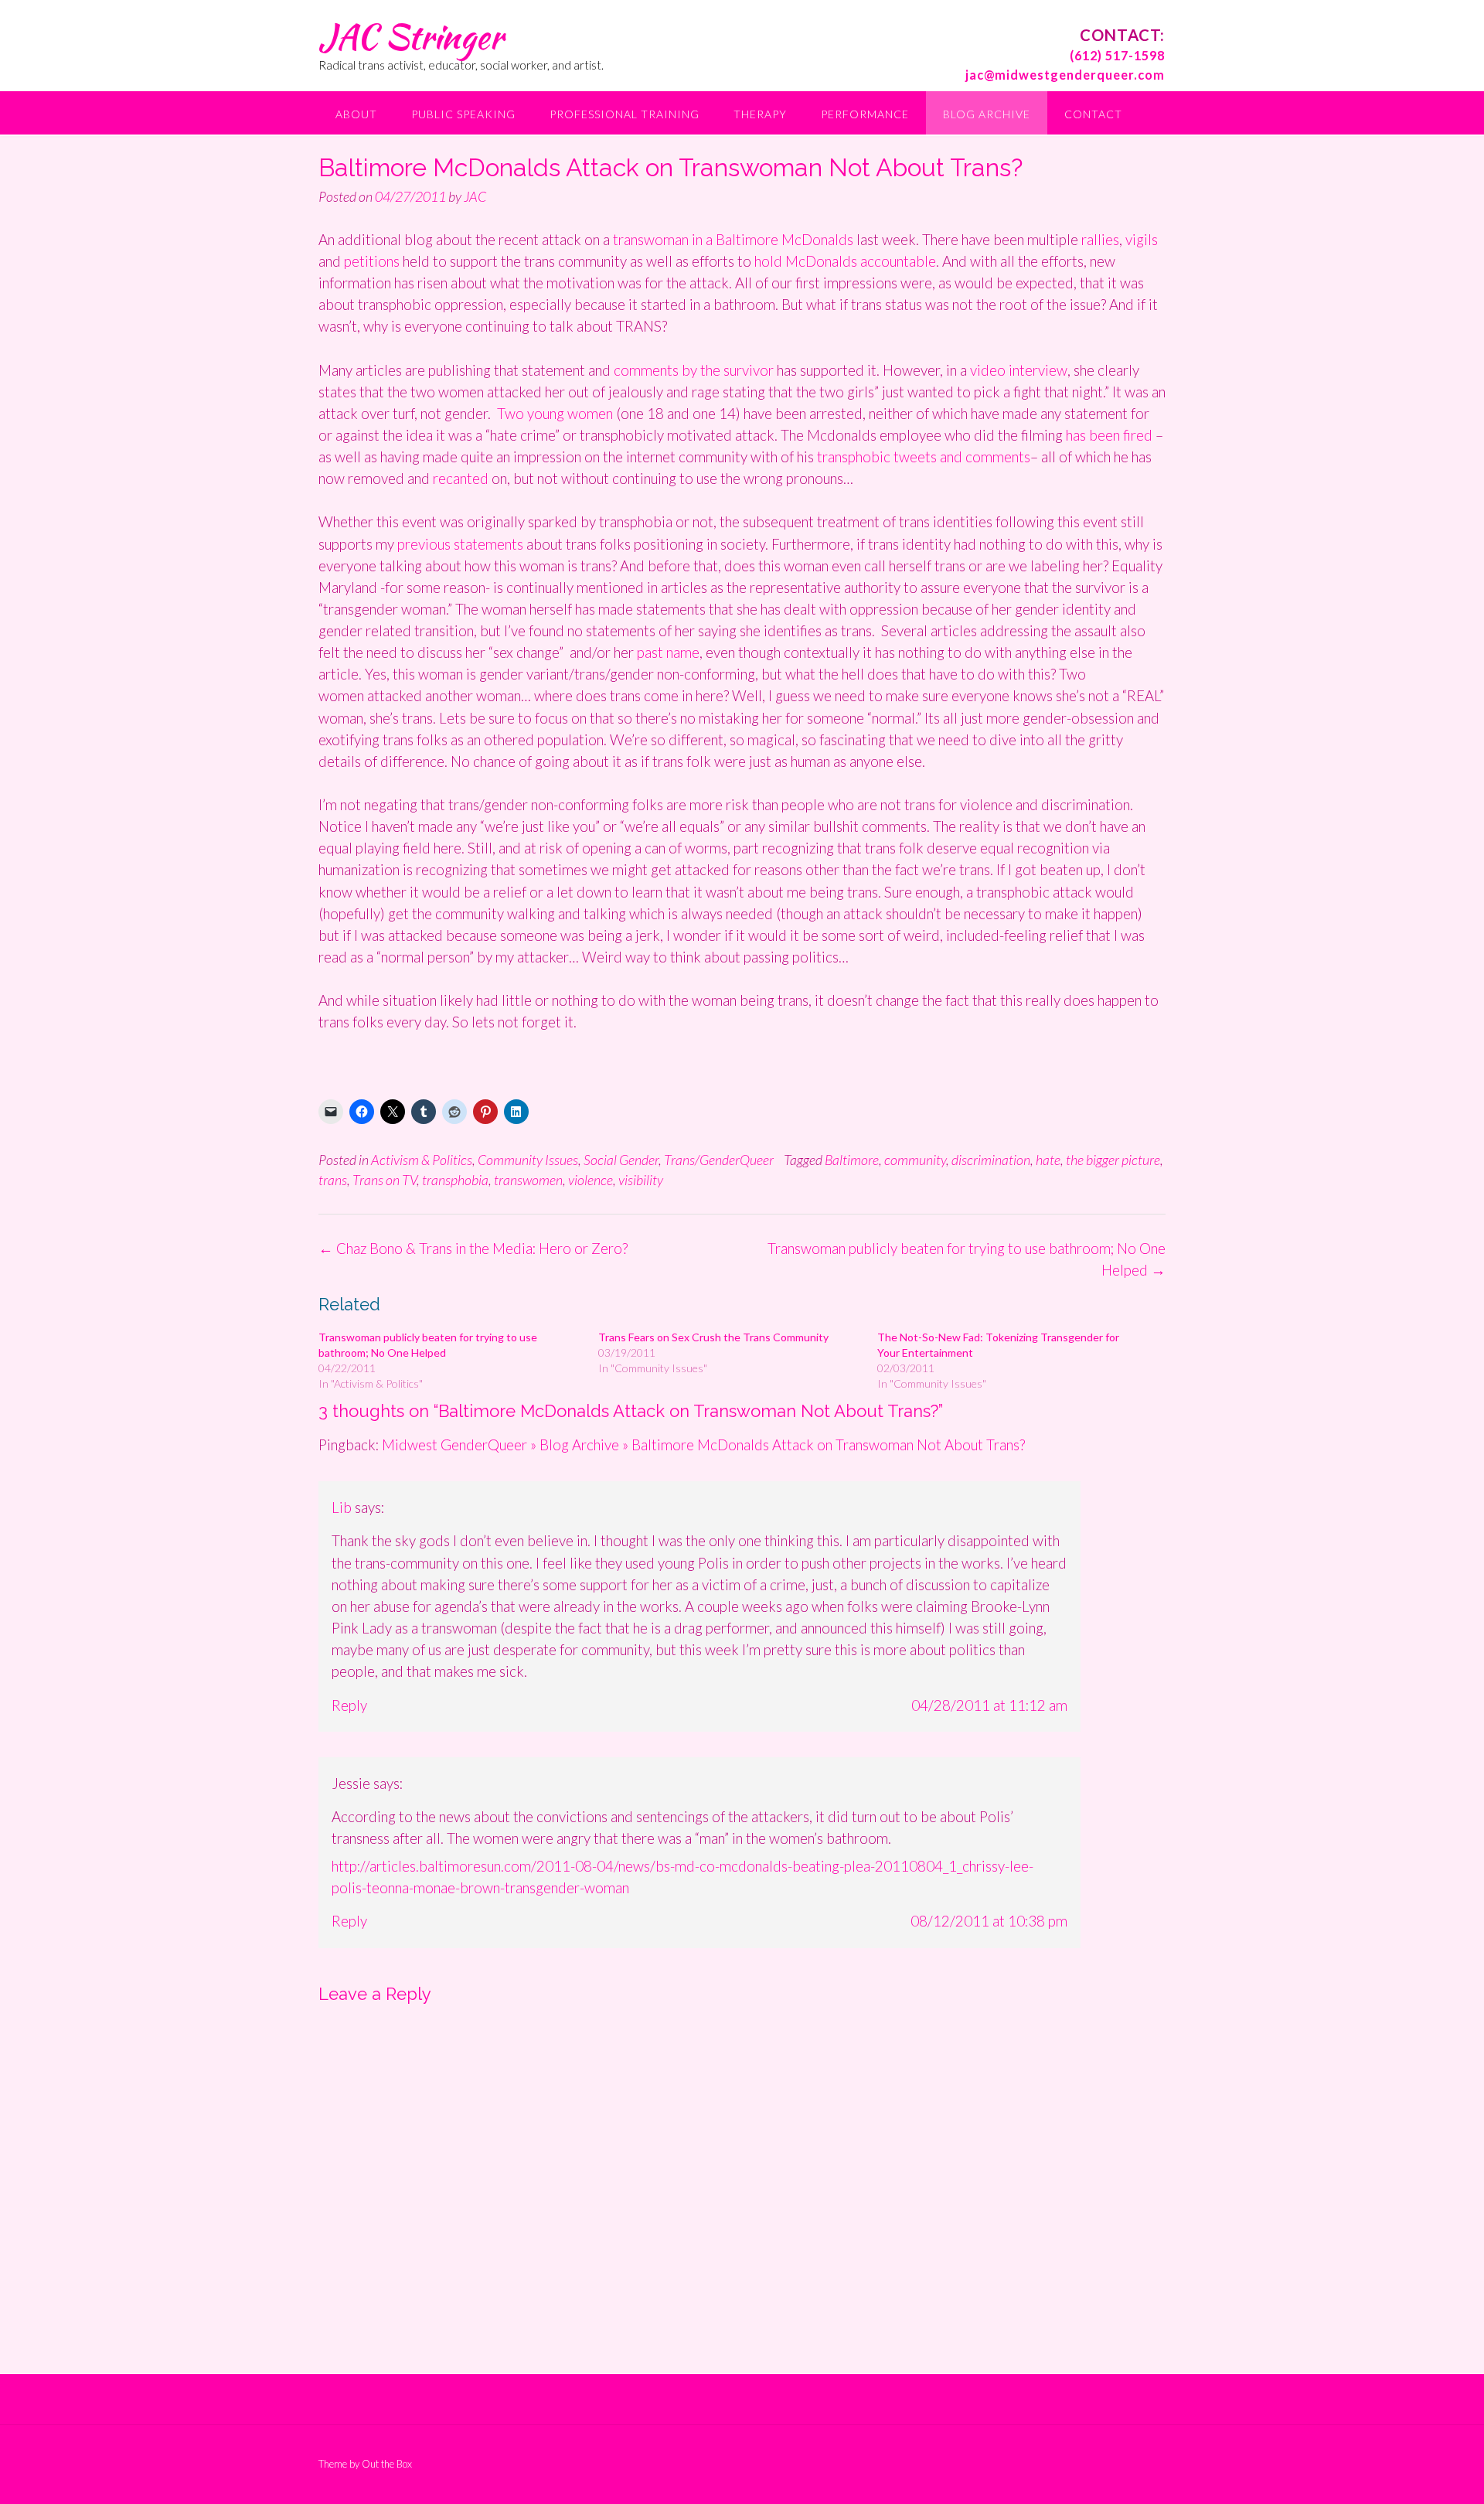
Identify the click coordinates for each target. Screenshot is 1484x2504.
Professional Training (625, 114)
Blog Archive (987, 114)
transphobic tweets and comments (924, 457)
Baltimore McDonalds (786, 239)
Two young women (556, 413)
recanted (462, 478)
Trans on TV (385, 1180)
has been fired (1109, 435)
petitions (373, 261)
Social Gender (621, 1160)
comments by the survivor (695, 370)
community (915, 1160)
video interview (1019, 370)
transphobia (455, 1180)
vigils (1142, 239)
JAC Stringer (411, 36)
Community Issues (528, 1160)
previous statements (460, 544)
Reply (349, 1705)
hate (1048, 1160)
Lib (342, 1507)
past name (668, 652)
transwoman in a (664, 239)
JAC (475, 196)
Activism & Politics (422, 1160)
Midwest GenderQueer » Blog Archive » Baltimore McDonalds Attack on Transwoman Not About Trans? (703, 1444)
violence (591, 1180)
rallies (1100, 239)
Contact (1093, 114)
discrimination (991, 1160)
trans (333, 1180)
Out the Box (387, 2464)
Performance (865, 114)
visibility (641, 1180)
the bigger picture (1113, 1160)
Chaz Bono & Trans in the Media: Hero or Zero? (473, 1248)
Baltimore (852, 1160)
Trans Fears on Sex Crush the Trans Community (713, 1337)
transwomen (528, 1180)
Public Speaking (463, 114)
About (356, 114)
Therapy (760, 114)
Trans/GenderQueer (719, 1160)
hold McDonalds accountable (845, 261)
